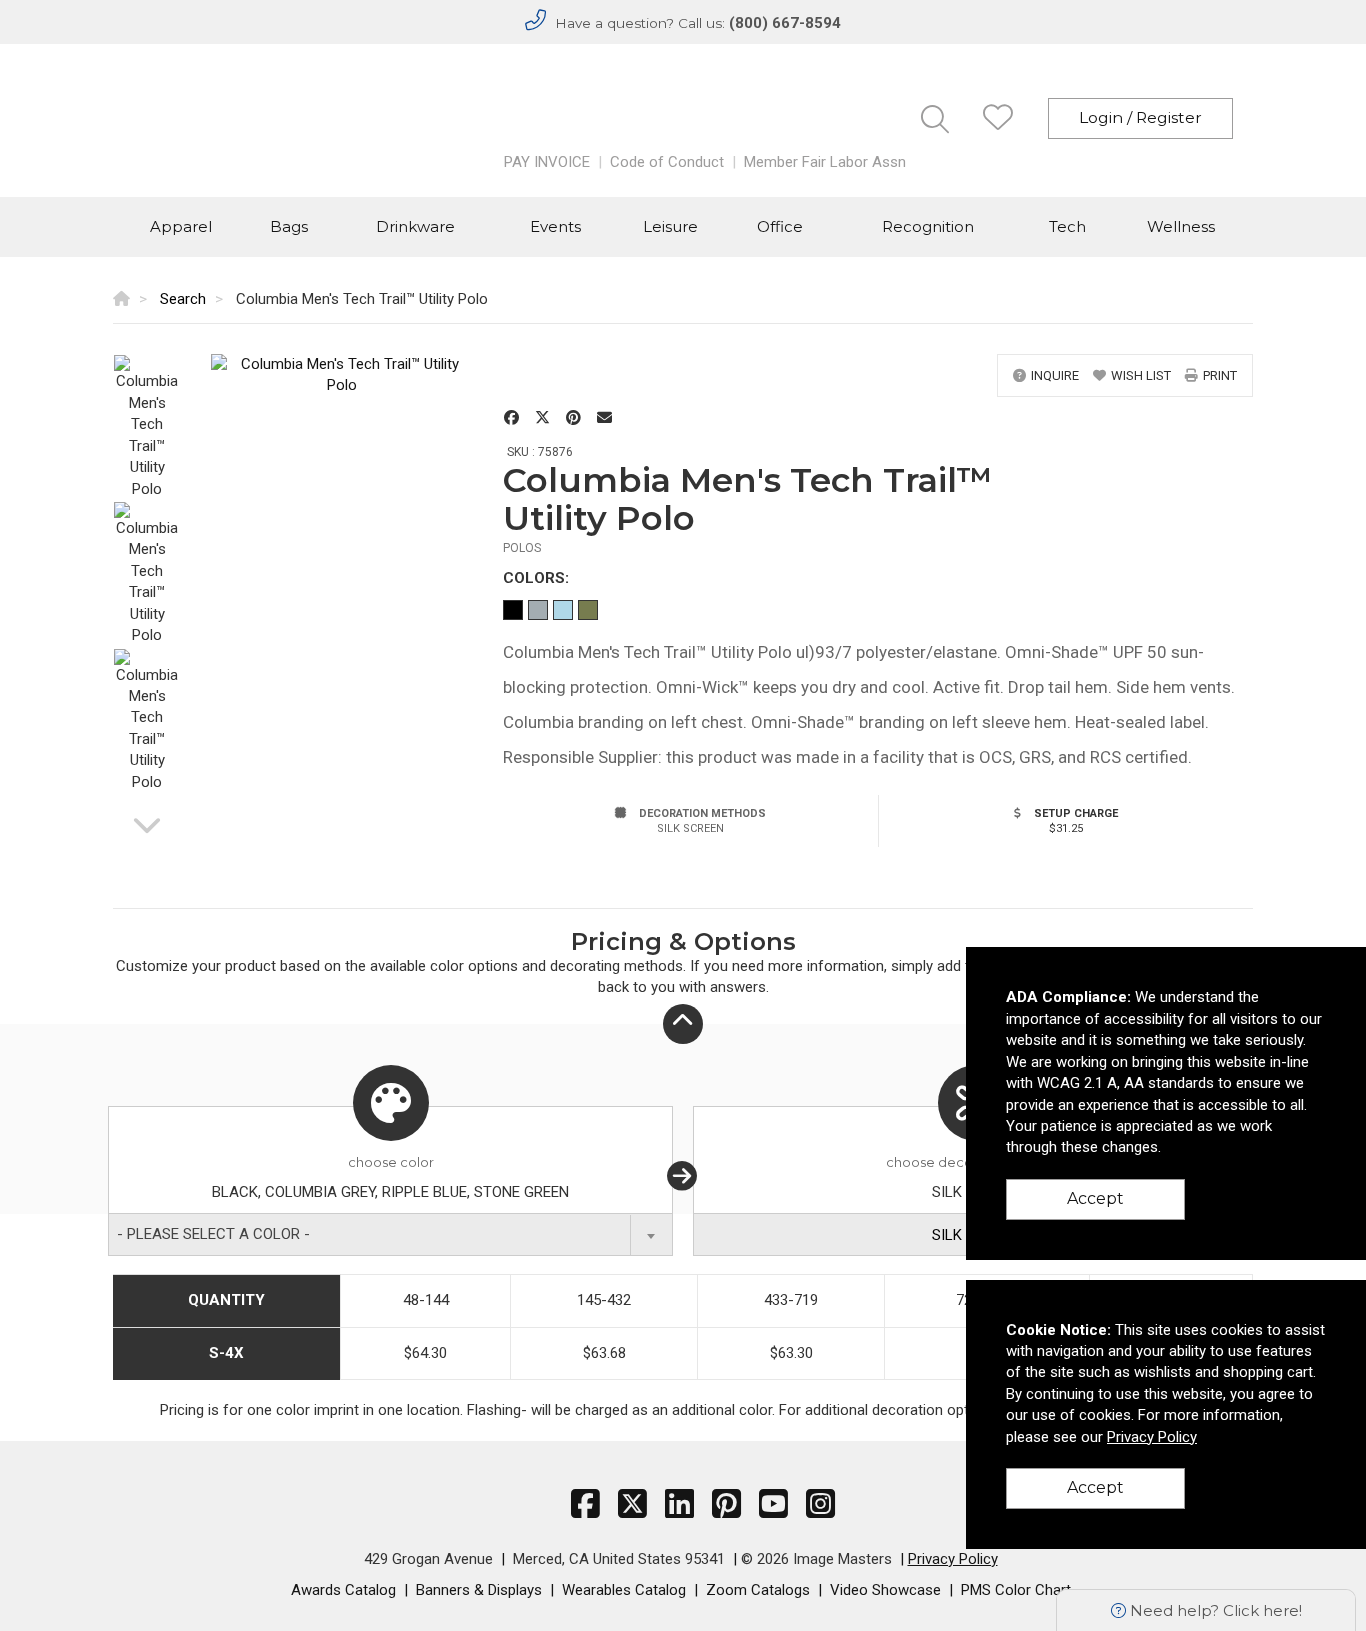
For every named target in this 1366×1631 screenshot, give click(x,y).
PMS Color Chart (1016, 1590)
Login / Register (1140, 117)
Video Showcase (885, 1590)
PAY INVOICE (547, 162)
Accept (1095, 1198)
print (1220, 375)
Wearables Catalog (624, 1590)
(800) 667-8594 (785, 23)
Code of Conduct (667, 162)
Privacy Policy (953, 1559)
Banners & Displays (479, 1590)
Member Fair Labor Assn (825, 162)
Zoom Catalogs (758, 1590)
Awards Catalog (343, 1590)
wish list (1141, 375)
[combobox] (390, 1234)
